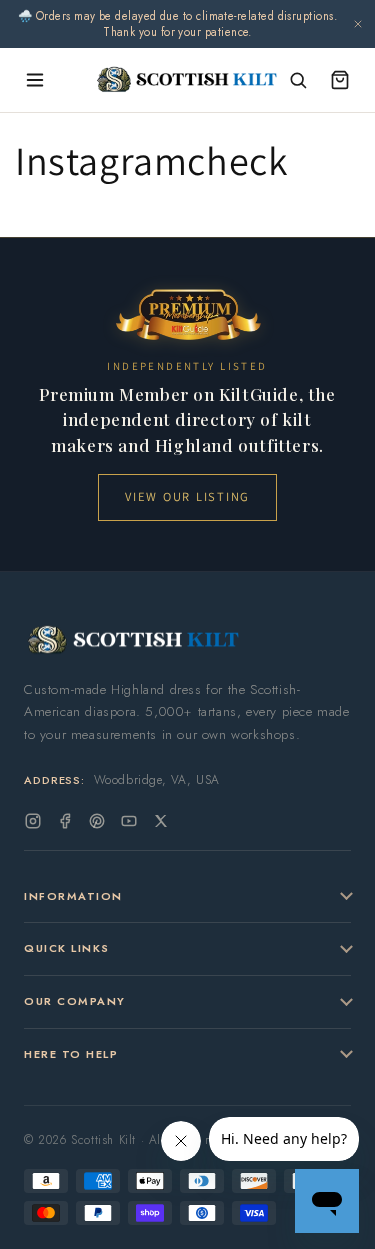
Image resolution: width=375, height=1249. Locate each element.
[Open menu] (35, 80)
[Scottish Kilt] (188, 80)
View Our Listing (187, 496)
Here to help (71, 1054)
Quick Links (67, 948)
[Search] (298, 80)
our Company (75, 1001)
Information (73, 896)
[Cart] (340, 80)
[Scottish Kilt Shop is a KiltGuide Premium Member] (188, 314)
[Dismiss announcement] (358, 24)
